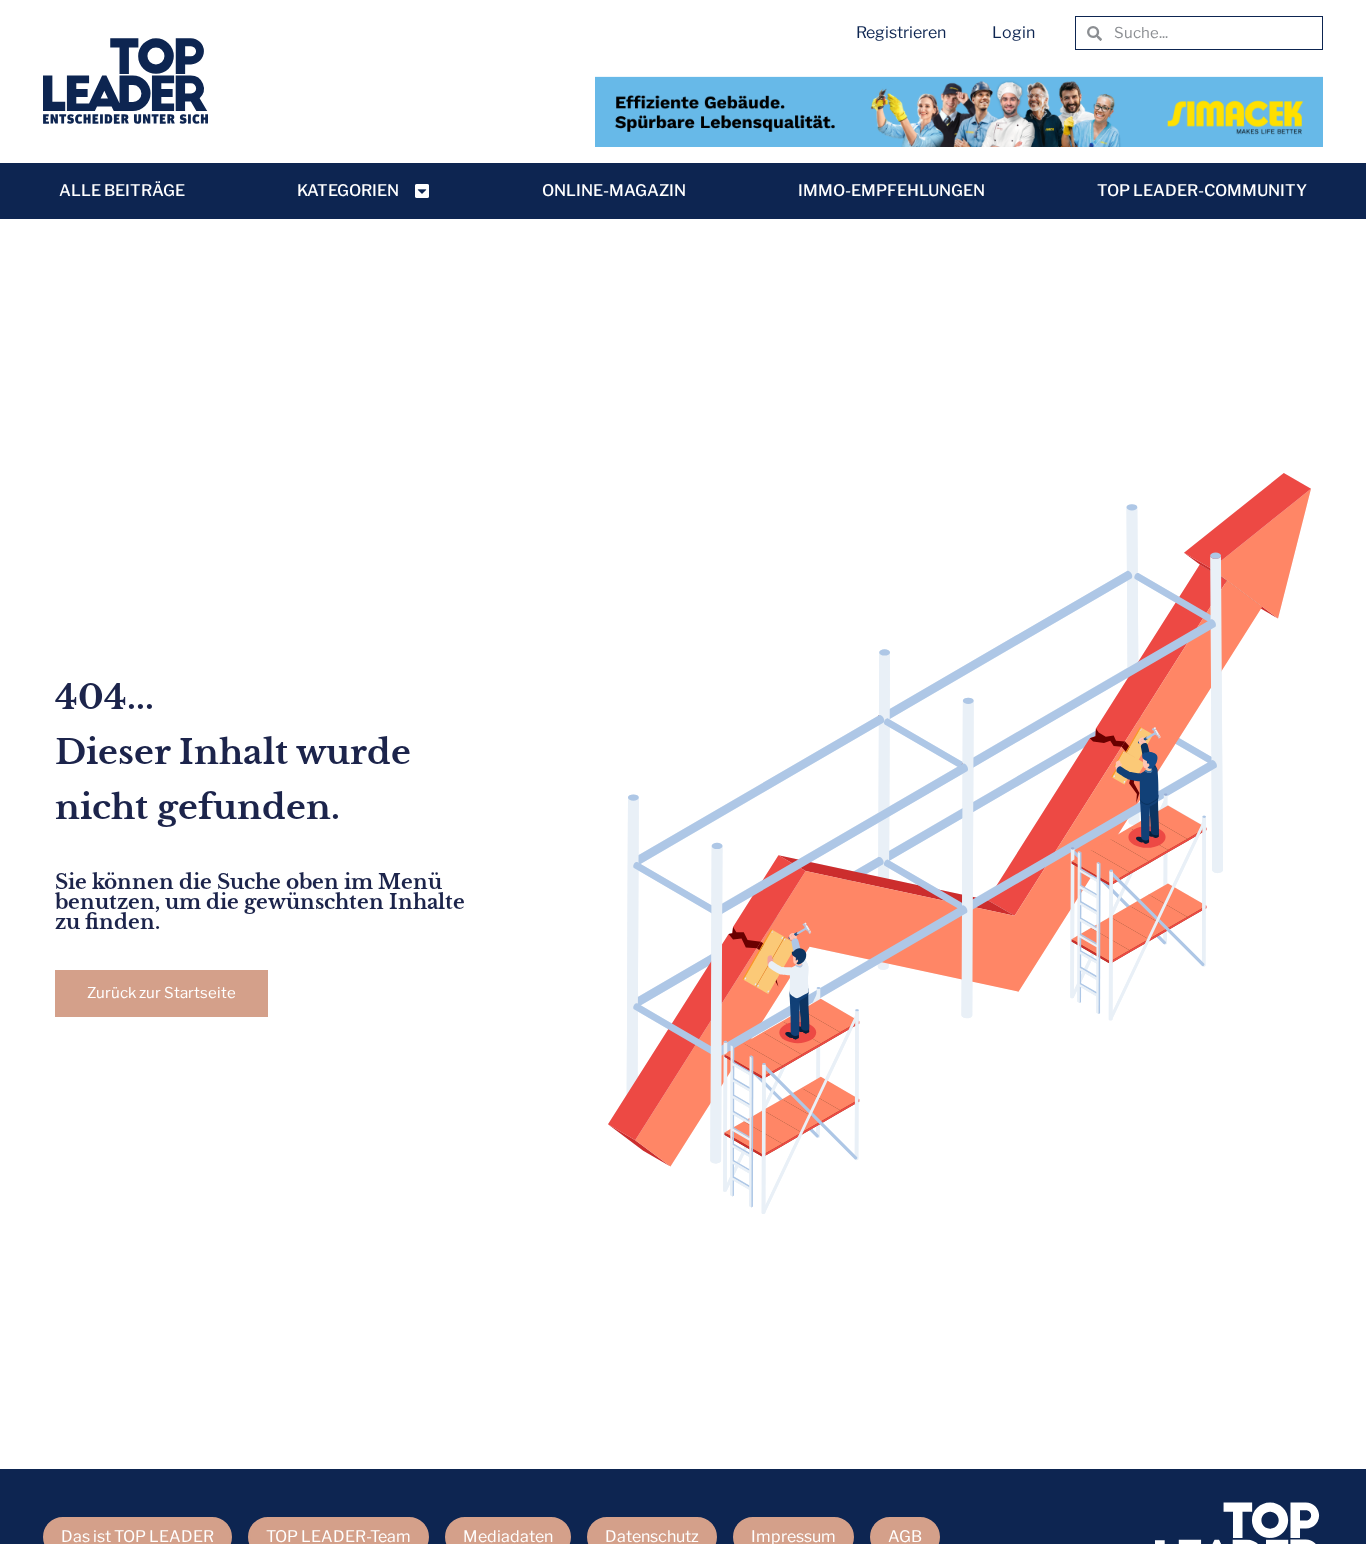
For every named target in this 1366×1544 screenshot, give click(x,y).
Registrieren (901, 32)
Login (1013, 32)
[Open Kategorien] (422, 191)
